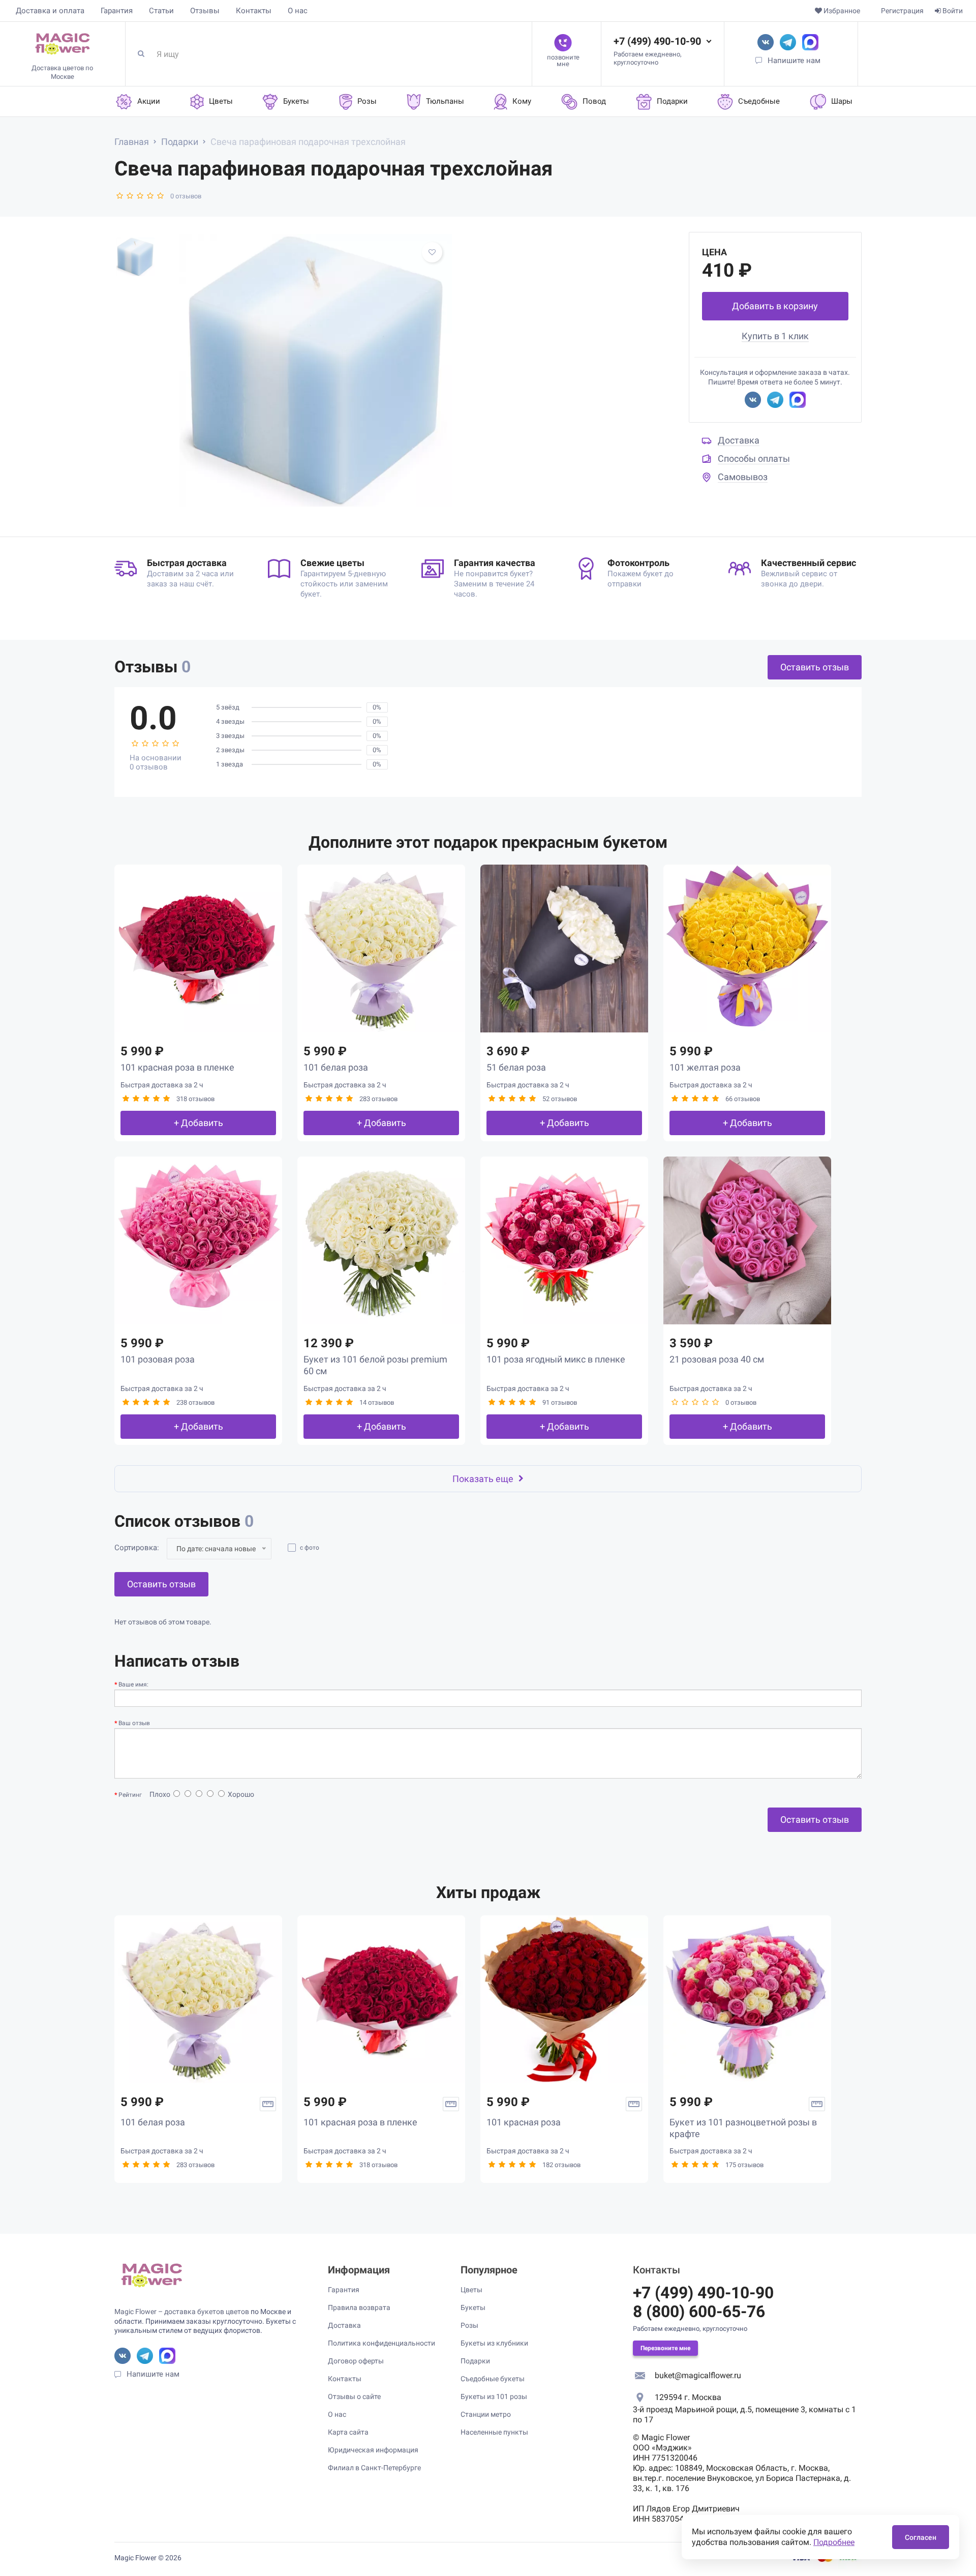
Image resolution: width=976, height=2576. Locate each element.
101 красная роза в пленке (177, 1067)
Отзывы (205, 11)
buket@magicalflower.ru (698, 2375)
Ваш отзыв (134, 1723)
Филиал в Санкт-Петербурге (374, 2468)
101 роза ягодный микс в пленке (556, 1359)
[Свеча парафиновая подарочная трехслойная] (316, 370)
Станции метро (486, 2414)
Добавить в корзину (775, 306)
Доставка (739, 440)
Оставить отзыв (815, 667)
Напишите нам (794, 61)
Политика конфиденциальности (382, 2343)
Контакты (254, 11)
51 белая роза (516, 1067)
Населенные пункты (494, 2432)
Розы (469, 2325)
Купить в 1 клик (775, 336)
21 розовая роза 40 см (717, 1359)
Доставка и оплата (50, 11)
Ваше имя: (133, 1684)
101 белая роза (336, 1067)
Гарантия (117, 11)
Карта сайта (348, 2432)
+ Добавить (199, 1123)
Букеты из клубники (494, 2343)
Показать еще (483, 1479)
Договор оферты (356, 2361)
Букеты (473, 2307)
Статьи (161, 11)
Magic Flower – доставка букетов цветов (182, 2312)
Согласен (921, 2537)
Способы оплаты (754, 458)
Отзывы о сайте (354, 2396)
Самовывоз (743, 477)
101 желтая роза (705, 1067)
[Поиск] (145, 54)
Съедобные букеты (493, 2379)
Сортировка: (137, 1548)
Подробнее (834, 2542)
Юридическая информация (373, 2450)
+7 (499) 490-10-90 (657, 41)
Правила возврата (359, 2307)
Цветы (471, 2290)
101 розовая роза (158, 1359)
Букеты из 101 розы (494, 2396)
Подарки (475, 2361)
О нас (298, 11)
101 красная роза (524, 2122)
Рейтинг (130, 1795)
